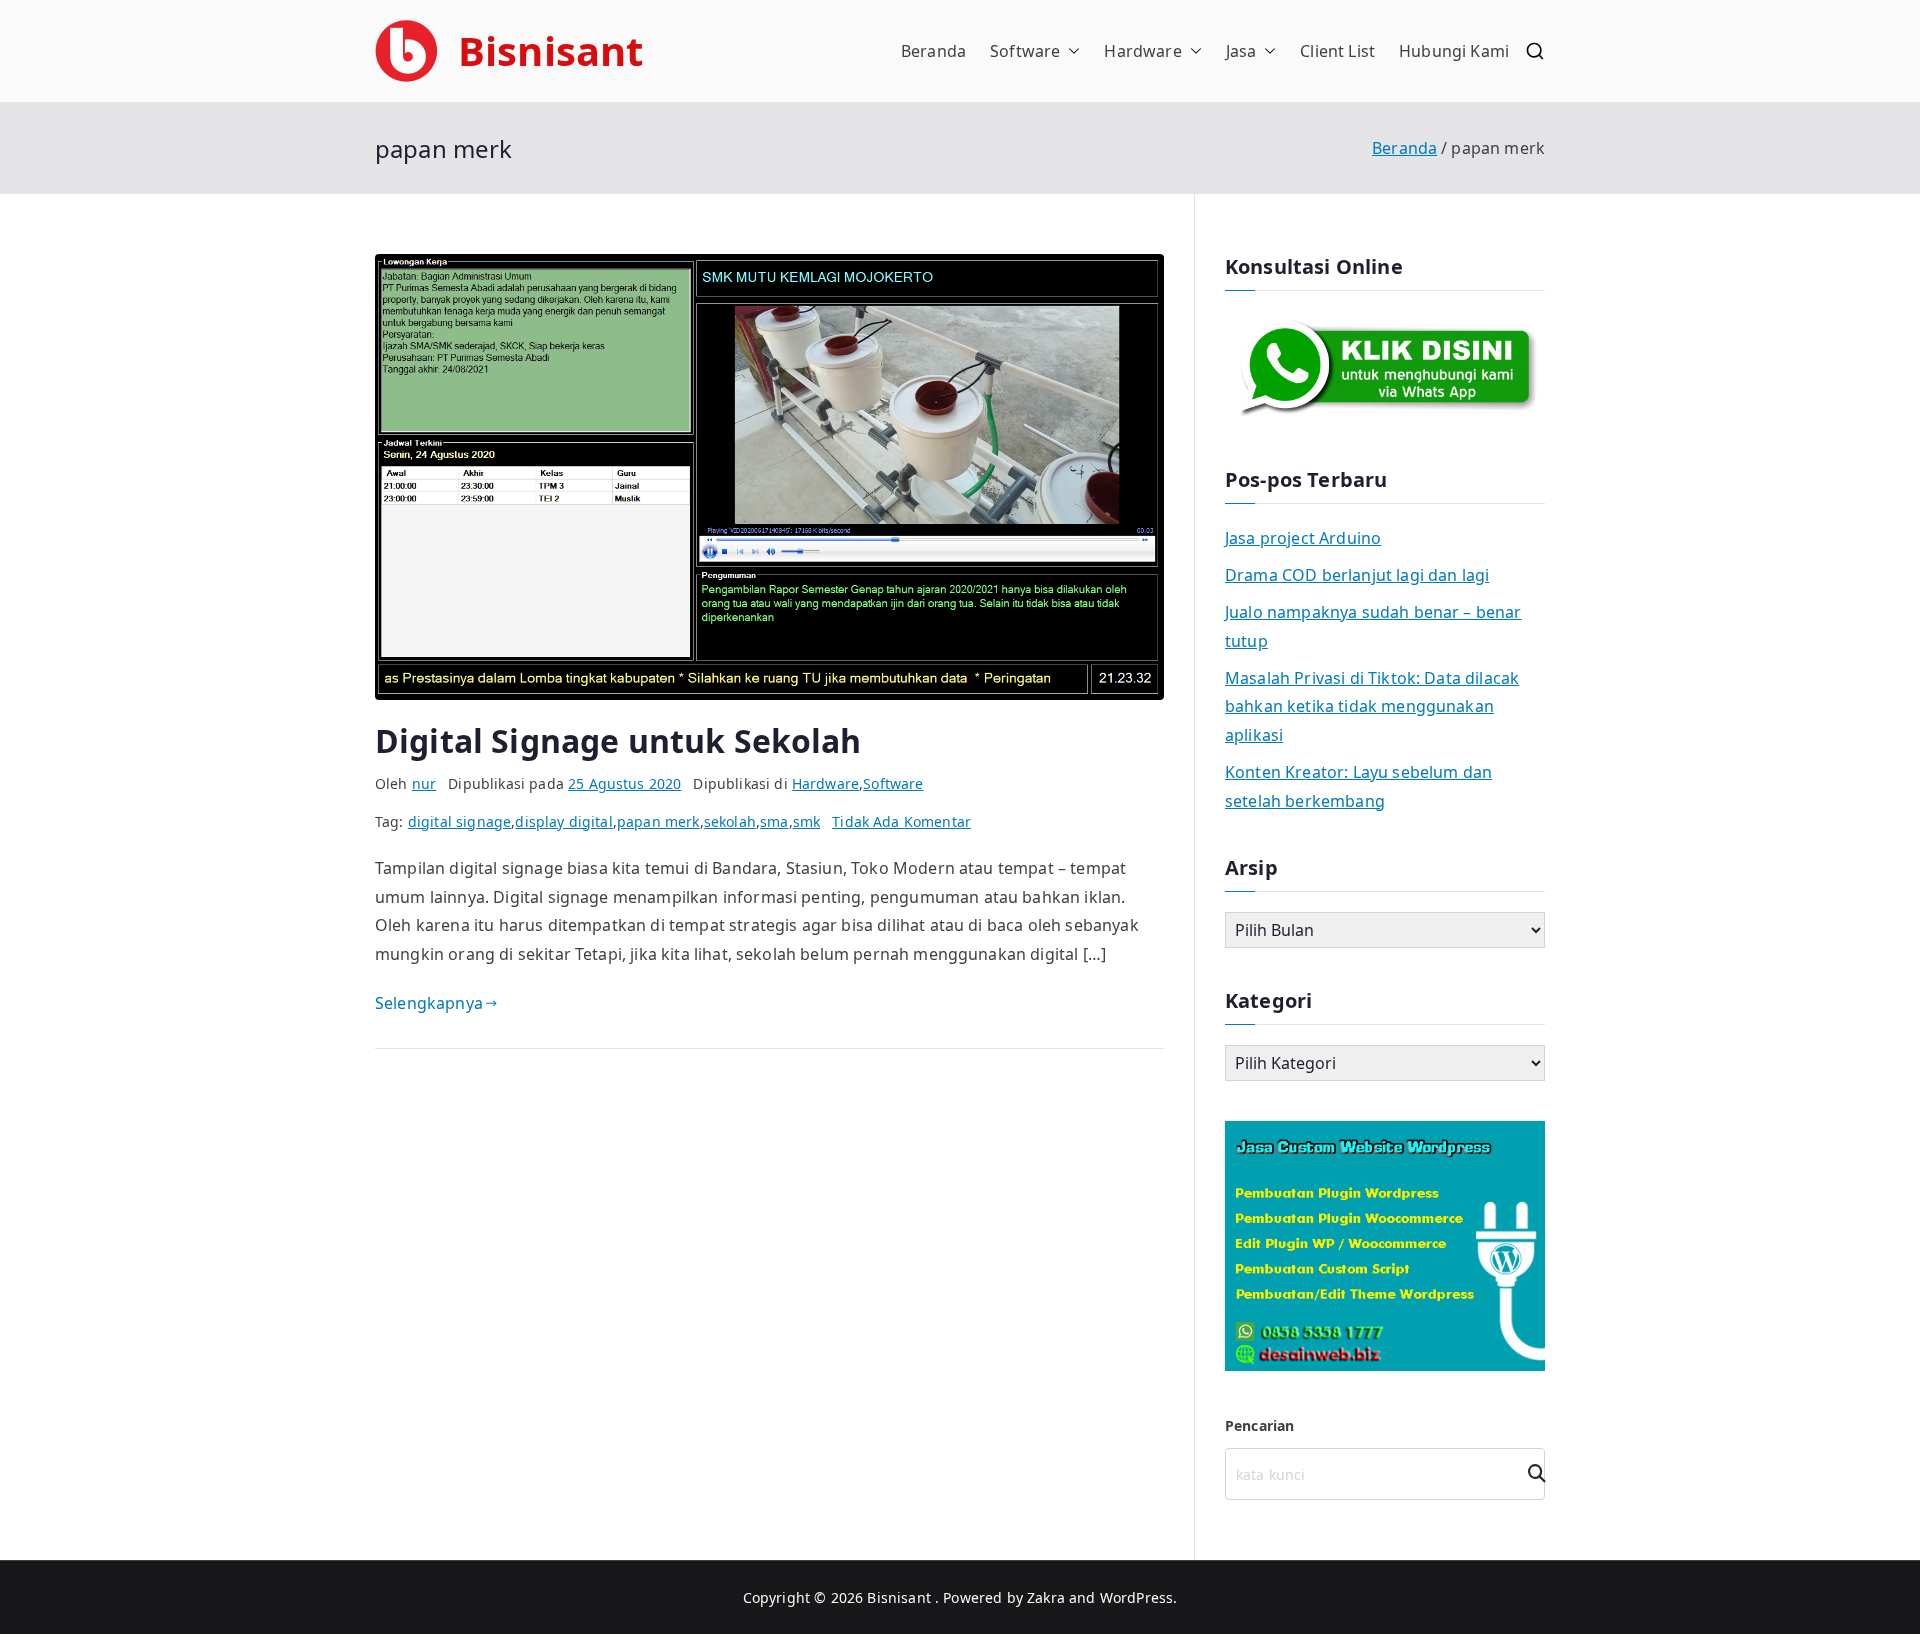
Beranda (933, 51)
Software (1025, 51)
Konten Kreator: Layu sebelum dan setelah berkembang (1358, 786)
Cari (1530, 1473)
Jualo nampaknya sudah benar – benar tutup (1373, 626)
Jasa (1241, 51)
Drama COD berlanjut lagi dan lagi (1357, 575)
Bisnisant (550, 50)
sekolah (730, 821)
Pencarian (1259, 1425)
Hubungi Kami (1454, 51)
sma (774, 821)
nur (424, 783)
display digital (563, 821)
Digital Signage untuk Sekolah (618, 740)
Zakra (1046, 1597)
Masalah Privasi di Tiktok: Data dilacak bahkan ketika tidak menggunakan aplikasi (1372, 707)
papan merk (658, 821)
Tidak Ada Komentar (901, 821)
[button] (1070, 51)
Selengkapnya (429, 1003)
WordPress (1136, 1597)
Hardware (1142, 51)
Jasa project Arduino (1303, 538)
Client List (1337, 51)
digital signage (459, 821)
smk (806, 821)
